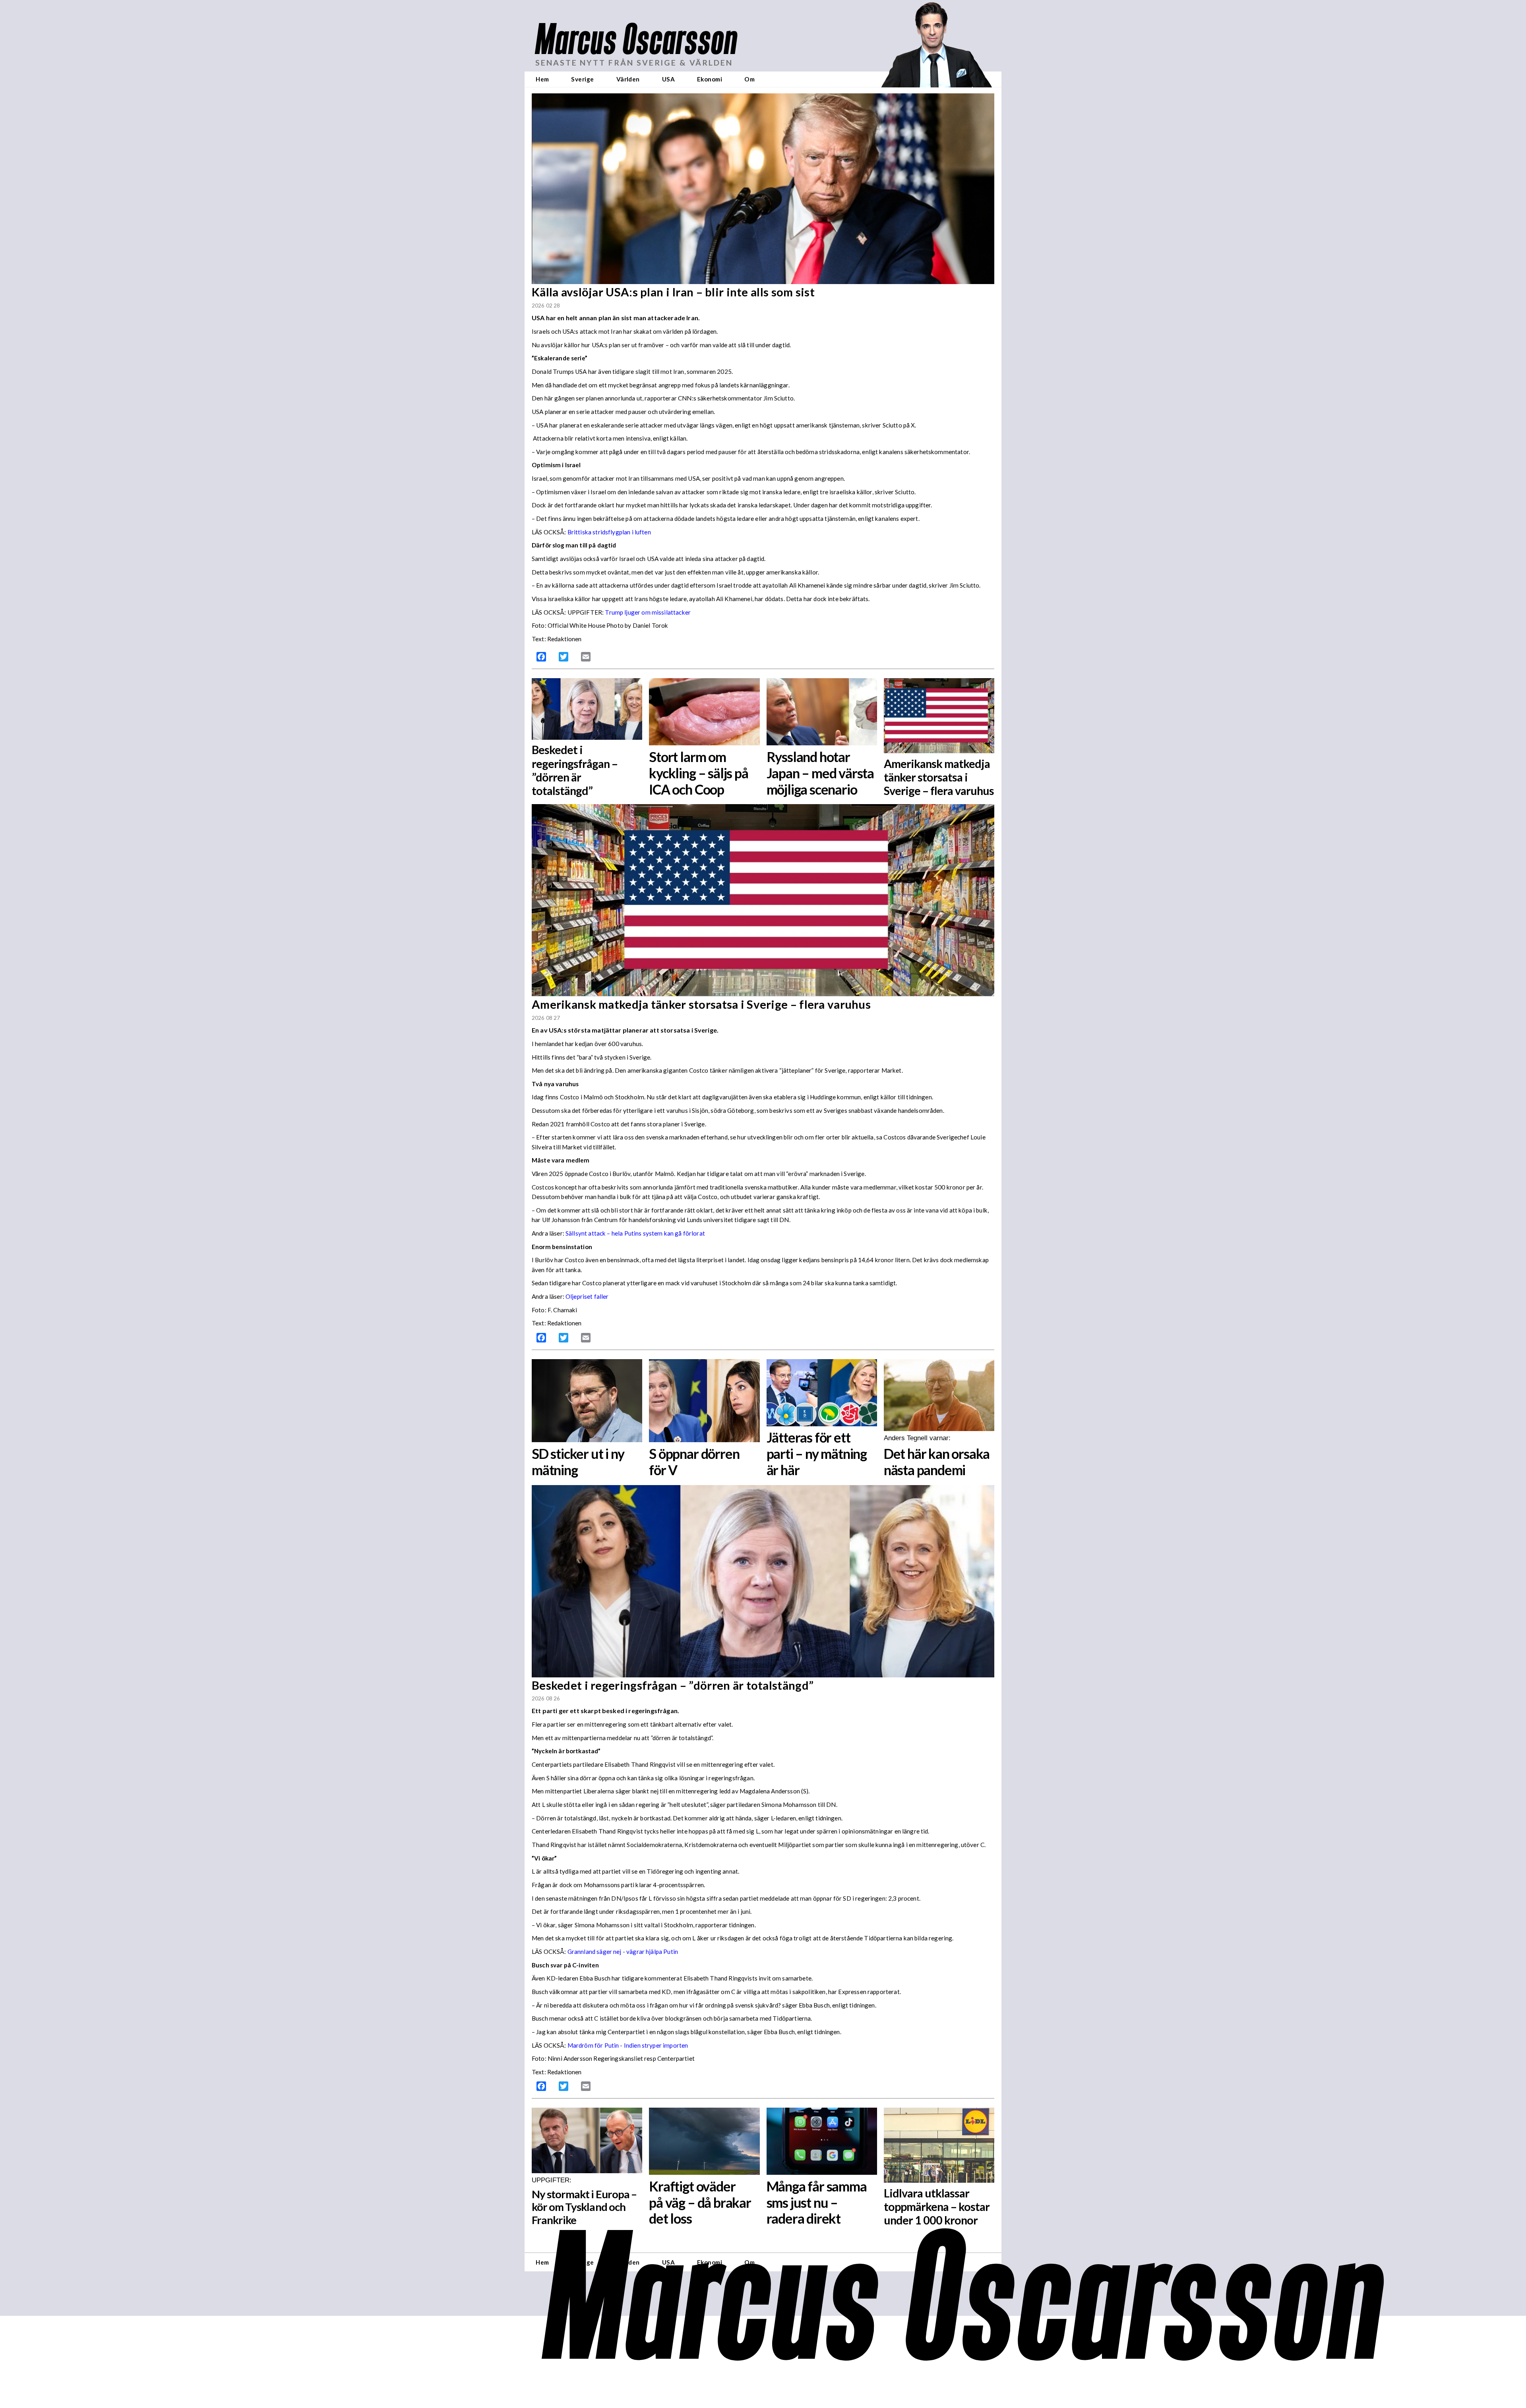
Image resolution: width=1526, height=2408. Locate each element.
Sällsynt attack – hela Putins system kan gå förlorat (635, 1233)
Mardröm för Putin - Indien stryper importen (628, 2045)
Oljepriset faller (587, 1296)
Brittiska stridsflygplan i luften (609, 532)
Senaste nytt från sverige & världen (634, 63)
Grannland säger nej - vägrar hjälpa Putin (623, 1952)
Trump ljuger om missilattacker (648, 612)
